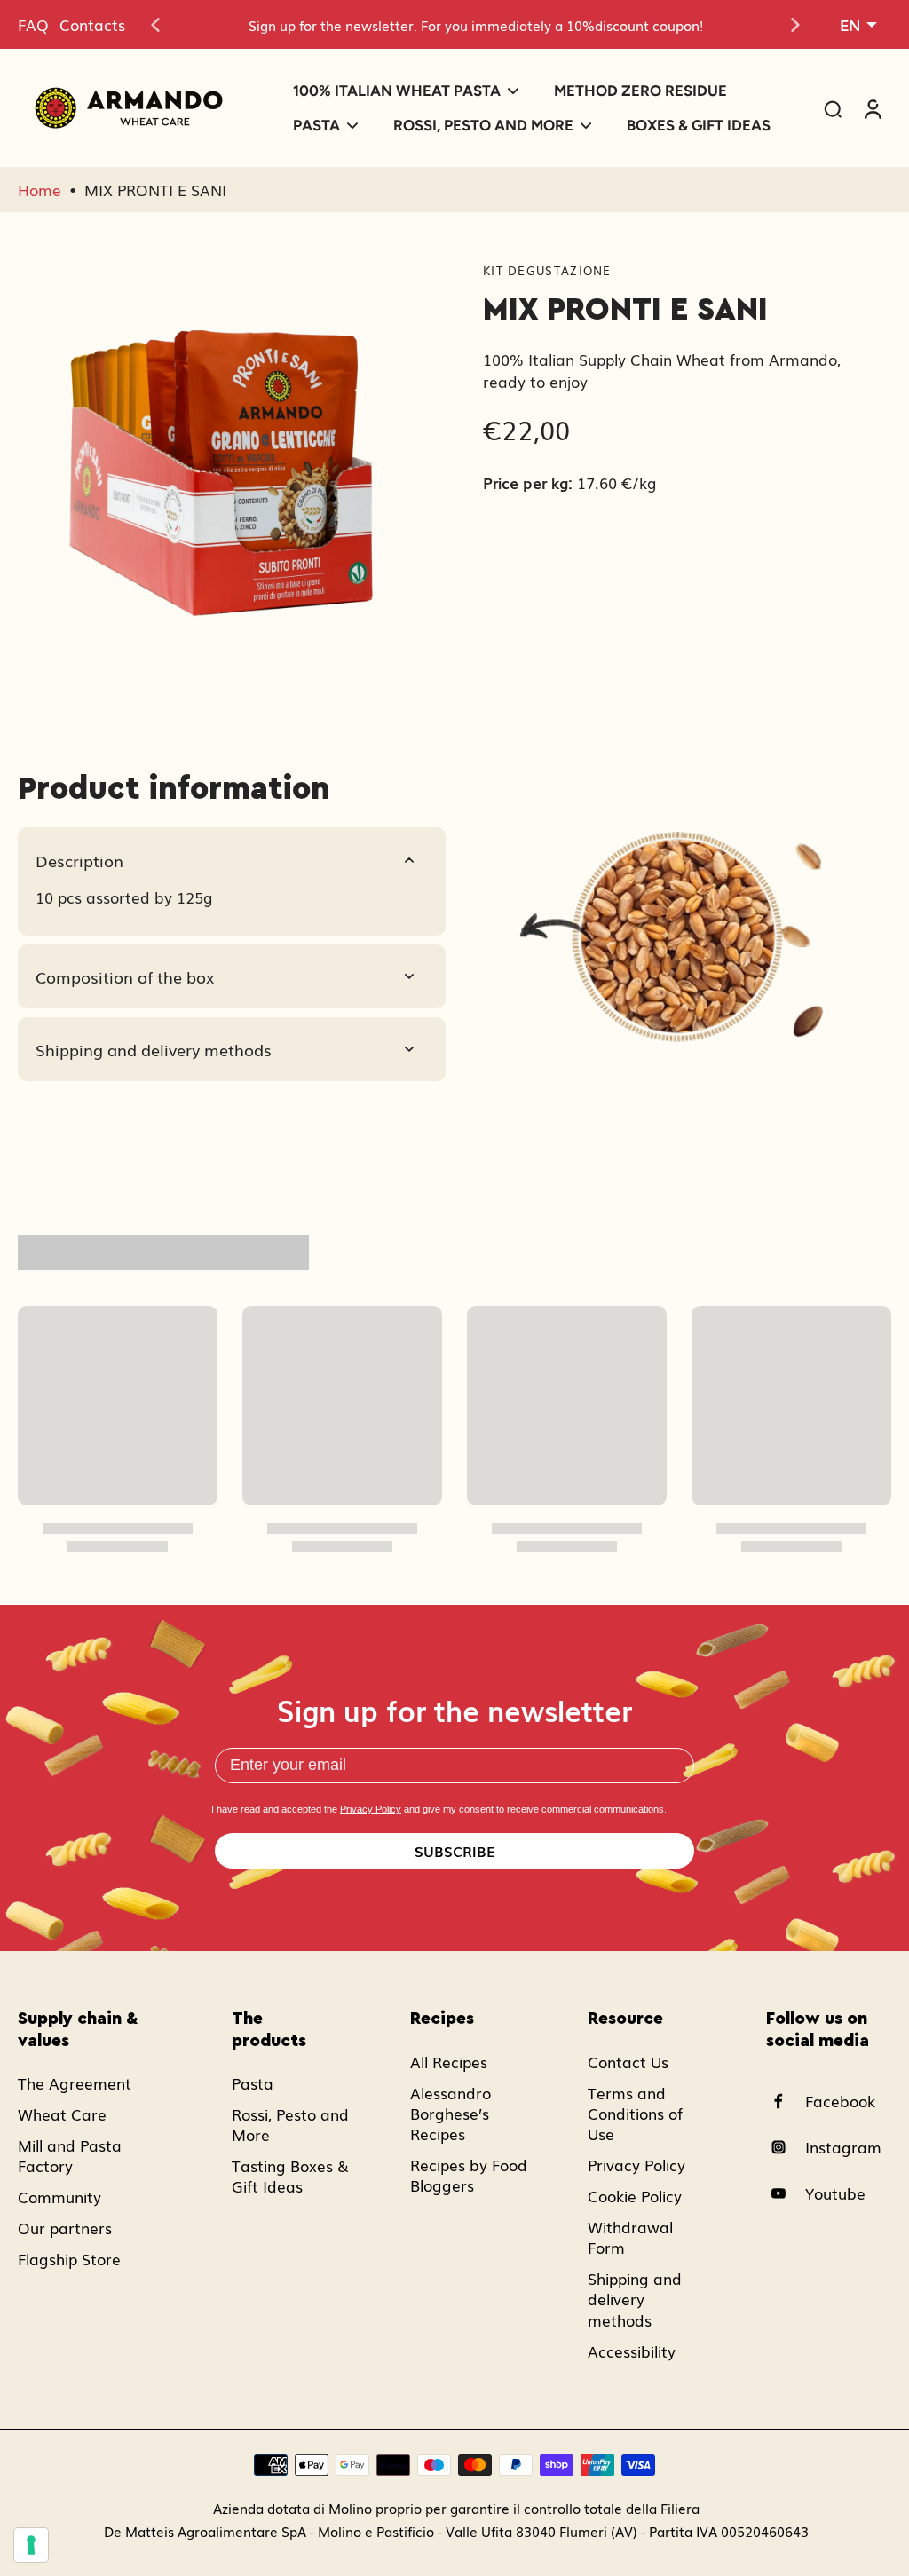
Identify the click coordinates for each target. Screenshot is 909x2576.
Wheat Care (62, 2114)
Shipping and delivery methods (635, 2299)
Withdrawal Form (630, 2237)
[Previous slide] (155, 25)
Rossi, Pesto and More (290, 2124)
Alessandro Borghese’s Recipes (451, 2113)
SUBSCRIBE (455, 1851)
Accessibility (632, 2351)
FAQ (33, 24)
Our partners (65, 2228)
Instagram (843, 2147)
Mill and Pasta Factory (70, 2155)
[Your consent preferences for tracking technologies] (31, 2545)
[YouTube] (786, 2193)
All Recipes (449, 2062)
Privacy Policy (371, 1809)
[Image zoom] (222, 462)
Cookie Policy (635, 2196)
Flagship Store (69, 2259)
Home (40, 190)
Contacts (92, 24)
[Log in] (872, 108)
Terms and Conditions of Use (635, 2113)
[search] (833, 108)
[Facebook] (786, 2101)
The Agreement (75, 2083)
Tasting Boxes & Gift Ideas (290, 2176)
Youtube (835, 2193)
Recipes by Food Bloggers (469, 2175)
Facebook (840, 2101)
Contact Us (628, 2062)
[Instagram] (786, 2147)
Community (59, 2197)
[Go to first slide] (795, 25)
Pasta (253, 2083)
